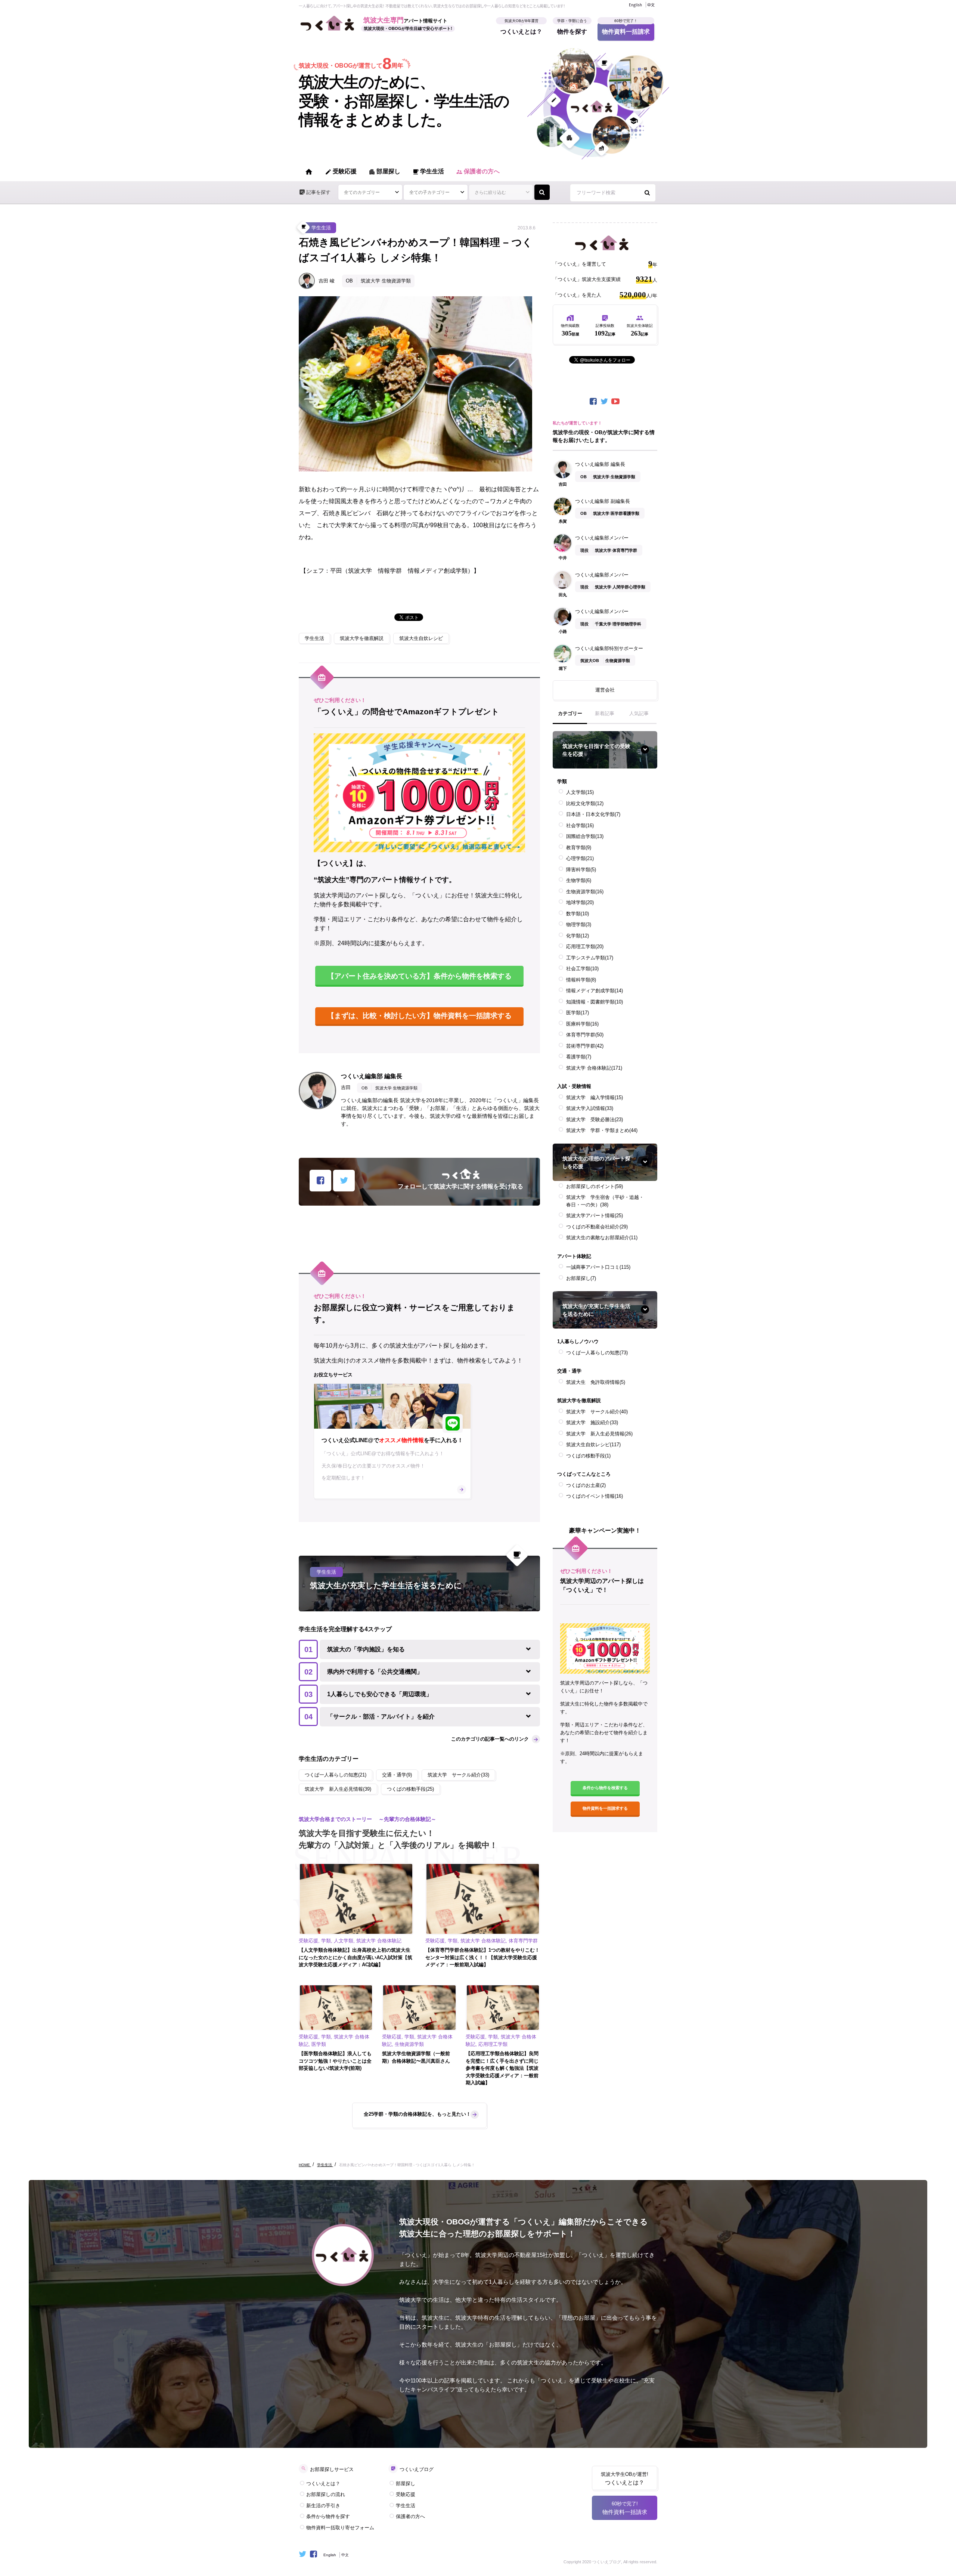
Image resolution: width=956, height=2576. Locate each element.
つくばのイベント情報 (595, 1496)
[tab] (570, 717)
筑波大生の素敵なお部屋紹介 (602, 1238)
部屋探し (384, 172)
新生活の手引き (323, 2506)
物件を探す (572, 29)
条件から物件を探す (328, 2516)
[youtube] (616, 401)
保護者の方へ (478, 172)
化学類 (578, 936)
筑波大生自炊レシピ (421, 638)
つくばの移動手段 (588, 1456)
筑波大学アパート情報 (595, 1216)
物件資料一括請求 (626, 29)
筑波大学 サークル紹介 (597, 1412)
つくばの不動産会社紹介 (597, 1227)
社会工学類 (582, 969)
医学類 (578, 1013)
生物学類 (579, 880)
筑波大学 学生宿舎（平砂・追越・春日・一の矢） (605, 1201)
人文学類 (580, 792)
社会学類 (580, 825)
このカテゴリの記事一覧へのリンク (490, 1739)
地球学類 (580, 902)
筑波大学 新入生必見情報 (599, 1434)
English (635, 5)
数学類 (578, 914)
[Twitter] (605, 401)
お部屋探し (581, 1278)
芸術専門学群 (585, 1046)
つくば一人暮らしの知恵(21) (336, 1775)
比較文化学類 (585, 803)
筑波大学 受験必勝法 (595, 1120)
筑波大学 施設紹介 (592, 1422)
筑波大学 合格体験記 (594, 1068)
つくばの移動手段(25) (410, 1789)
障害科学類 (581, 870)
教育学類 (579, 848)
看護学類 (579, 1057)
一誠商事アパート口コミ (598, 1267)
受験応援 (341, 172)
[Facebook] (594, 401)
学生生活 (428, 172)
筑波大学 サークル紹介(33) (458, 1775)
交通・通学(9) (397, 1775)
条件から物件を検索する (605, 1788)
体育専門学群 (585, 1035)
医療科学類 (582, 1024)
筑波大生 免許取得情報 (596, 1382)
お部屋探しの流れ (326, 2494)
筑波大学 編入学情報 (595, 1097)
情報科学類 (581, 980)
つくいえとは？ (521, 29)
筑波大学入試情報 (590, 1108)
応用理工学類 (585, 947)
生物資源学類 (585, 892)
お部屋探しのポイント (595, 1186)
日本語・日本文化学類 (593, 814)
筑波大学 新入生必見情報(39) (338, 1789)
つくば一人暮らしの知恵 (597, 1353)
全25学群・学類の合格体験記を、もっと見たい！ (417, 2114)
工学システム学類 (590, 958)
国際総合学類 (585, 836)
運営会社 (605, 690)
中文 (651, 5)
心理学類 (580, 858)
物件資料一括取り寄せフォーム (340, 2528)
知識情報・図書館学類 (595, 1002)
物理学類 (579, 924)
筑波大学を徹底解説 (362, 638)
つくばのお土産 (586, 1485)
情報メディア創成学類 (595, 991)
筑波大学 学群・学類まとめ (602, 1130)
